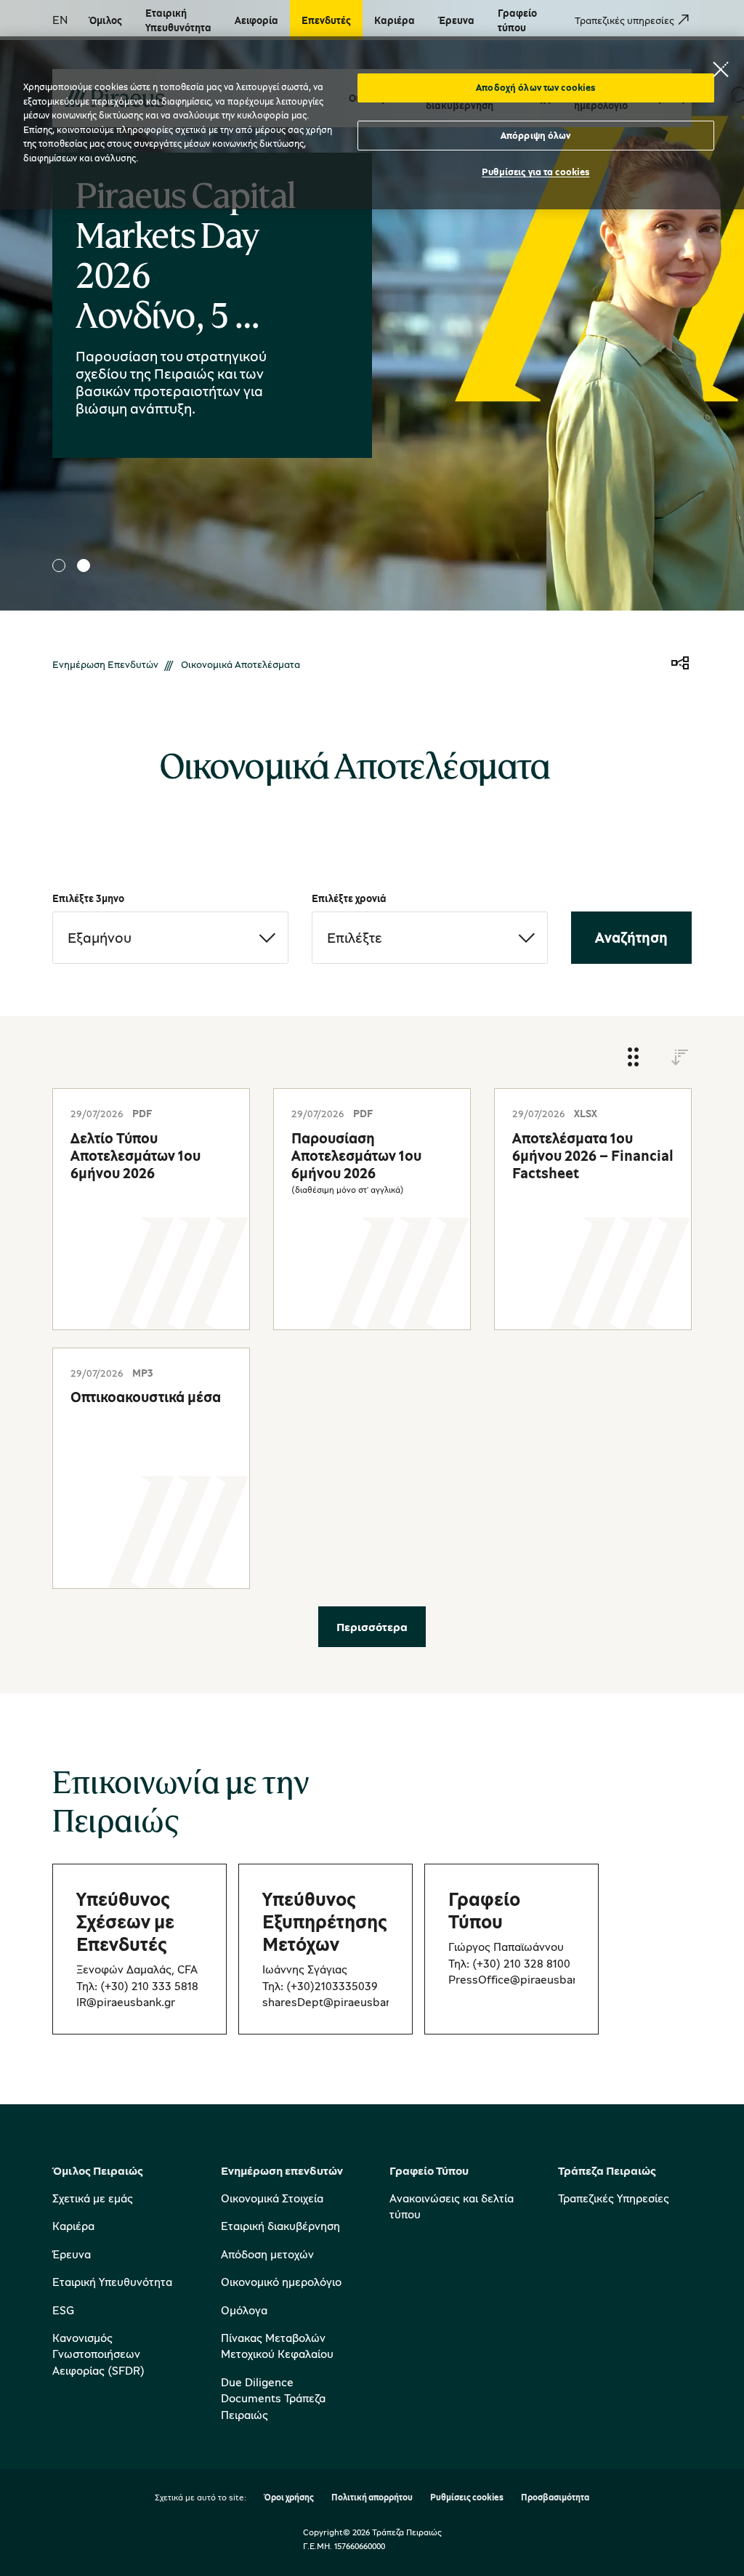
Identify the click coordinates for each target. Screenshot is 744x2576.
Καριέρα (73, 2226)
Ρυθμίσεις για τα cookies (535, 172)
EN (60, 20)
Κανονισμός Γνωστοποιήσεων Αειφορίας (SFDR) (98, 2354)
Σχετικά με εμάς (93, 2198)
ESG (63, 2310)
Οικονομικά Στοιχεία (272, 2198)
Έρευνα (72, 2254)
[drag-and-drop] (634, 1058)
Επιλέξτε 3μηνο (88, 898)
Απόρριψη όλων (536, 135)
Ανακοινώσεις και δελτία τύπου (452, 2206)
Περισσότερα (372, 1627)
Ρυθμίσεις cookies (467, 2498)
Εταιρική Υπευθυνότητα (112, 2282)
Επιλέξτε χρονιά (349, 898)
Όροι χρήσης (289, 2498)
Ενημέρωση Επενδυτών (105, 664)
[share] (680, 664)
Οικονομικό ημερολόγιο (281, 2282)
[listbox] (170, 938)
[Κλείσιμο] (721, 69)
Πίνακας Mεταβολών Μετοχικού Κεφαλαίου (277, 2346)
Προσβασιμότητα (555, 2498)
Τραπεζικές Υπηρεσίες (614, 2198)
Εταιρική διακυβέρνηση (280, 2226)
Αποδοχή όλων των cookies (535, 87)
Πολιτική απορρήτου (372, 2498)
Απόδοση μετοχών (267, 2254)
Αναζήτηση (631, 937)
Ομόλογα (244, 2310)
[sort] (680, 1058)
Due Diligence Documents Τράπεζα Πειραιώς (273, 2398)
